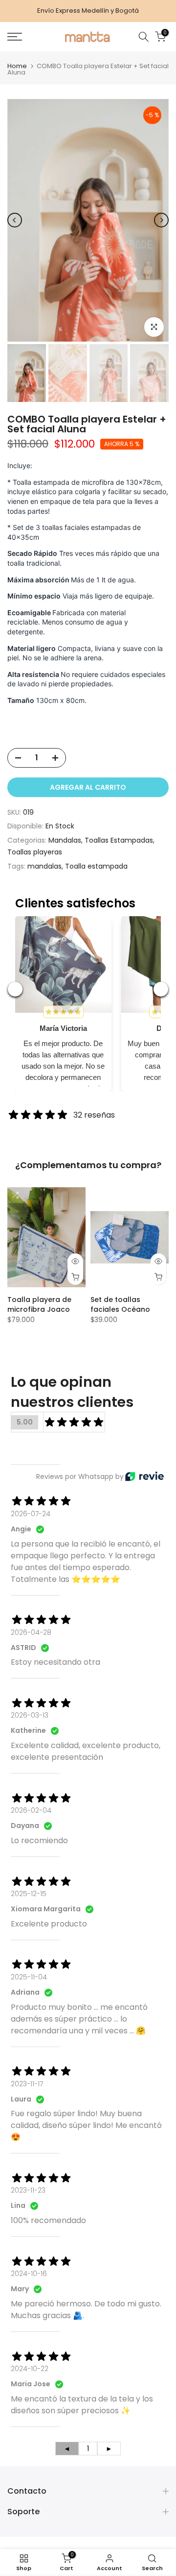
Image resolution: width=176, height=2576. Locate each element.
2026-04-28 (31, 1632)
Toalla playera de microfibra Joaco (39, 1304)
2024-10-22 (30, 2369)
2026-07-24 (31, 1514)
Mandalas (65, 840)
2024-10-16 (29, 2274)
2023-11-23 (28, 2190)
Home (17, 66)
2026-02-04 (31, 1810)
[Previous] (15, 220)
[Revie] (144, 1476)
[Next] (161, 220)
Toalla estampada (96, 866)
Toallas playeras (35, 852)
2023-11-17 (27, 2084)
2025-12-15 (29, 1894)
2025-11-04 (29, 1977)
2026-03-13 (30, 1715)
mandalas (44, 866)
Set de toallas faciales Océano (120, 1304)
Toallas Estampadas (119, 840)
